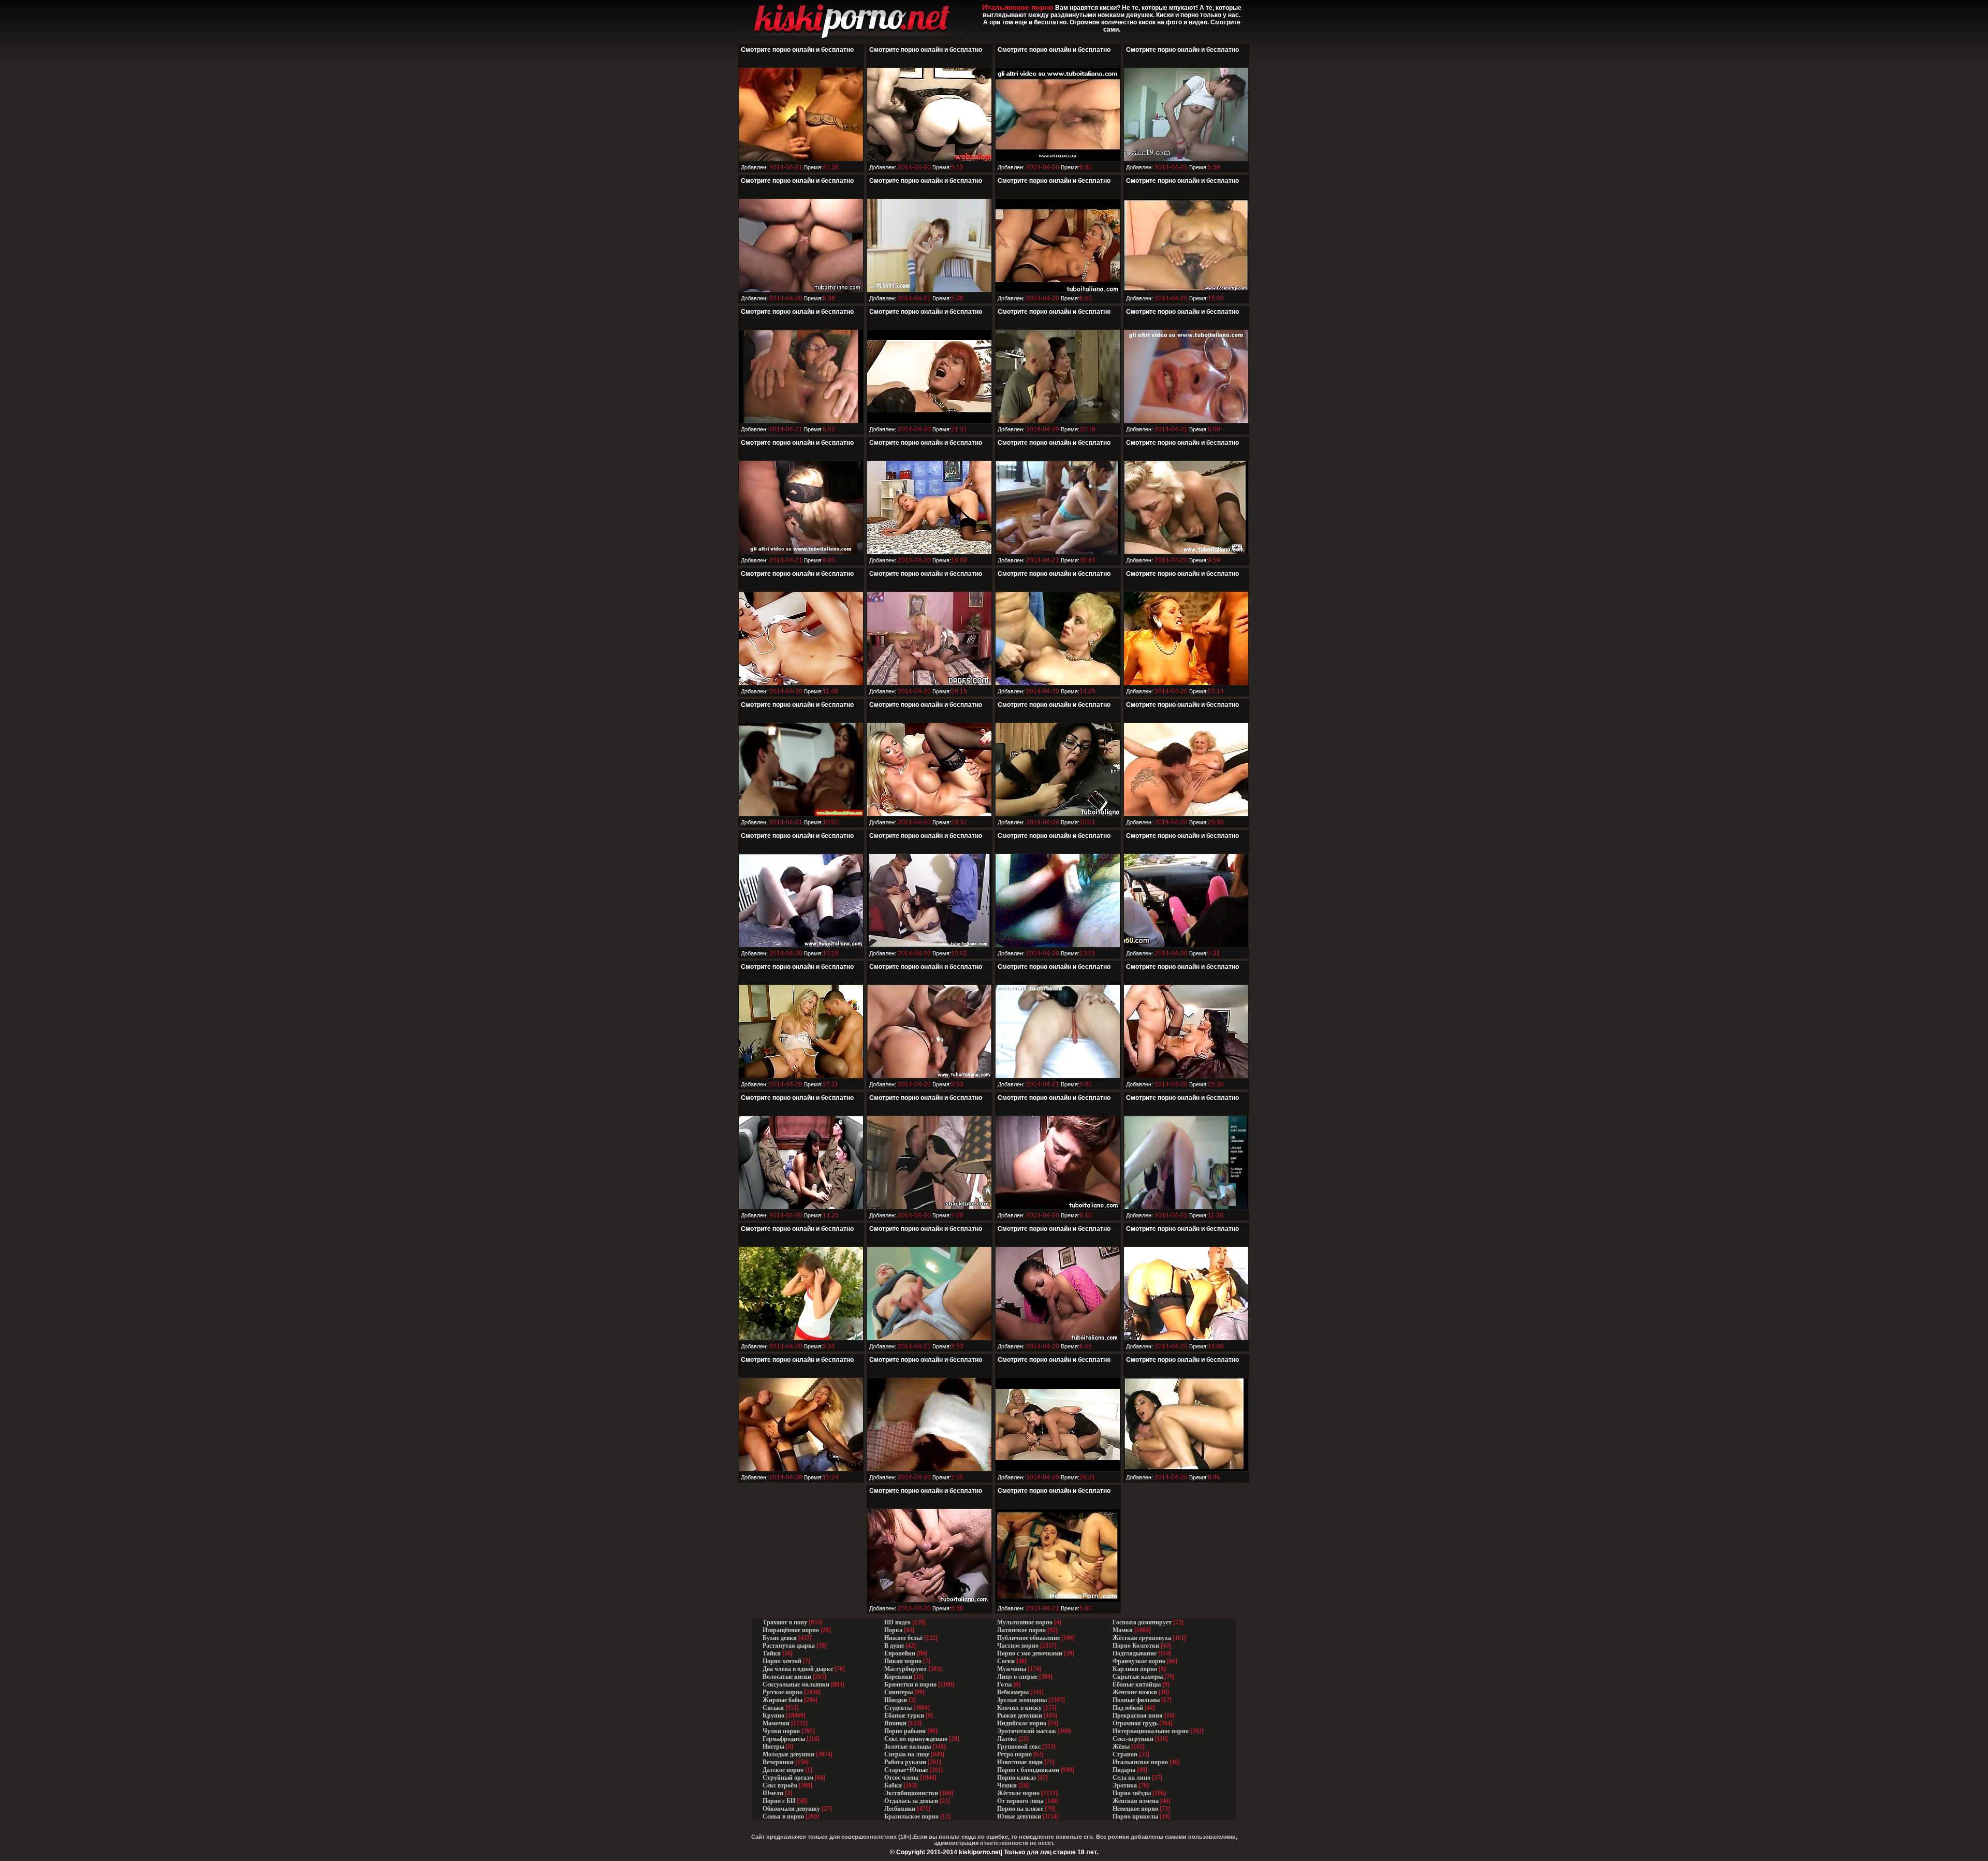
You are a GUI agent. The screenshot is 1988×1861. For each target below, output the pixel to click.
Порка (893, 1630)
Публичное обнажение (1028, 1638)
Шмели (773, 1793)
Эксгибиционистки (911, 1793)
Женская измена (1136, 1801)
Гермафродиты (784, 1739)
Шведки (896, 1700)
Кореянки (898, 1677)
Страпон (1125, 1754)
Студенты (898, 1708)
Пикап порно (903, 1661)
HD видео (897, 1622)
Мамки (1123, 1630)
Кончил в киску (1019, 1708)
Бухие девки (780, 1638)
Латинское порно (1021, 1630)
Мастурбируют (905, 1669)
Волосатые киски (787, 1677)
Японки (895, 1723)
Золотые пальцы (908, 1747)
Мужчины (1012, 1669)
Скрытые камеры (1138, 1677)
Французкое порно (1139, 1661)
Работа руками (905, 1762)
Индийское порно (1022, 1723)
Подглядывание (1135, 1653)
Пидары (1124, 1770)
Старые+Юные (906, 1770)
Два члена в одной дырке (798, 1669)
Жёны (1121, 1747)
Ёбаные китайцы (1137, 1684)
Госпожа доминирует (1142, 1622)
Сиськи (773, 1708)
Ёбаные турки (904, 1715)
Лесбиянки (900, 1809)
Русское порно (783, 1692)
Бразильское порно (911, 1816)
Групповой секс (1019, 1747)
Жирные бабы (783, 1700)
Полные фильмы (1136, 1700)
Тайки (772, 1653)
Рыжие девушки (1020, 1715)
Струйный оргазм (788, 1778)
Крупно (773, 1715)
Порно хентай (782, 1661)
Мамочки (776, 1723)
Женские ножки (1135, 1692)
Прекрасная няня (1138, 1715)
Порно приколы (1135, 1816)
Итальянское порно (1140, 1762)
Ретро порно (1014, 1754)
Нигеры (773, 1747)
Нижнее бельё (903, 1638)
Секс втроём (780, 1785)
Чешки (1007, 1785)
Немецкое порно (1135, 1809)
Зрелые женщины (1022, 1700)
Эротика (1125, 1785)
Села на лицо (1131, 1778)
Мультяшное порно (1025, 1622)
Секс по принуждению (916, 1739)
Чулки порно (781, 1731)
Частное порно (1018, 1646)
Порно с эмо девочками (1030, 1653)
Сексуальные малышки (796, 1684)
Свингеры (898, 1692)
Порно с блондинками (1028, 1770)
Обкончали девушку (791, 1809)
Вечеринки (778, 1762)
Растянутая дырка (789, 1646)
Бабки (893, 1785)
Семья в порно (783, 1816)
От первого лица (1020, 1801)
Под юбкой (1128, 1708)
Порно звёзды (1132, 1793)
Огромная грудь (1135, 1723)
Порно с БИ (779, 1801)
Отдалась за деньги (911, 1801)
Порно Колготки (1136, 1646)
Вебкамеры (1013, 1692)
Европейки (900, 1653)
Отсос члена (901, 1778)
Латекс (1007, 1739)
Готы (1004, 1684)
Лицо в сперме (1017, 1677)
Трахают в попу (785, 1622)
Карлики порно (1135, 1669)
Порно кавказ (1017, 1778)
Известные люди (1020, 1762)
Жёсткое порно (1018, 1793)
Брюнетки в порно (910, 1684)
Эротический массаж (1027, 1731)
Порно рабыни (905, 1731)
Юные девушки (1019, 1816)
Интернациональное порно (1151, 1731)
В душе (894, 1646)
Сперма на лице (907, 1754)
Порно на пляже (1020, 1809)
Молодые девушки (788, 1754)
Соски (1006, 1661)
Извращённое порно (791, 1630)
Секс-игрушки (1133, 1739)
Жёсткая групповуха (1143, 1638)
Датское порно (783, 1770)
